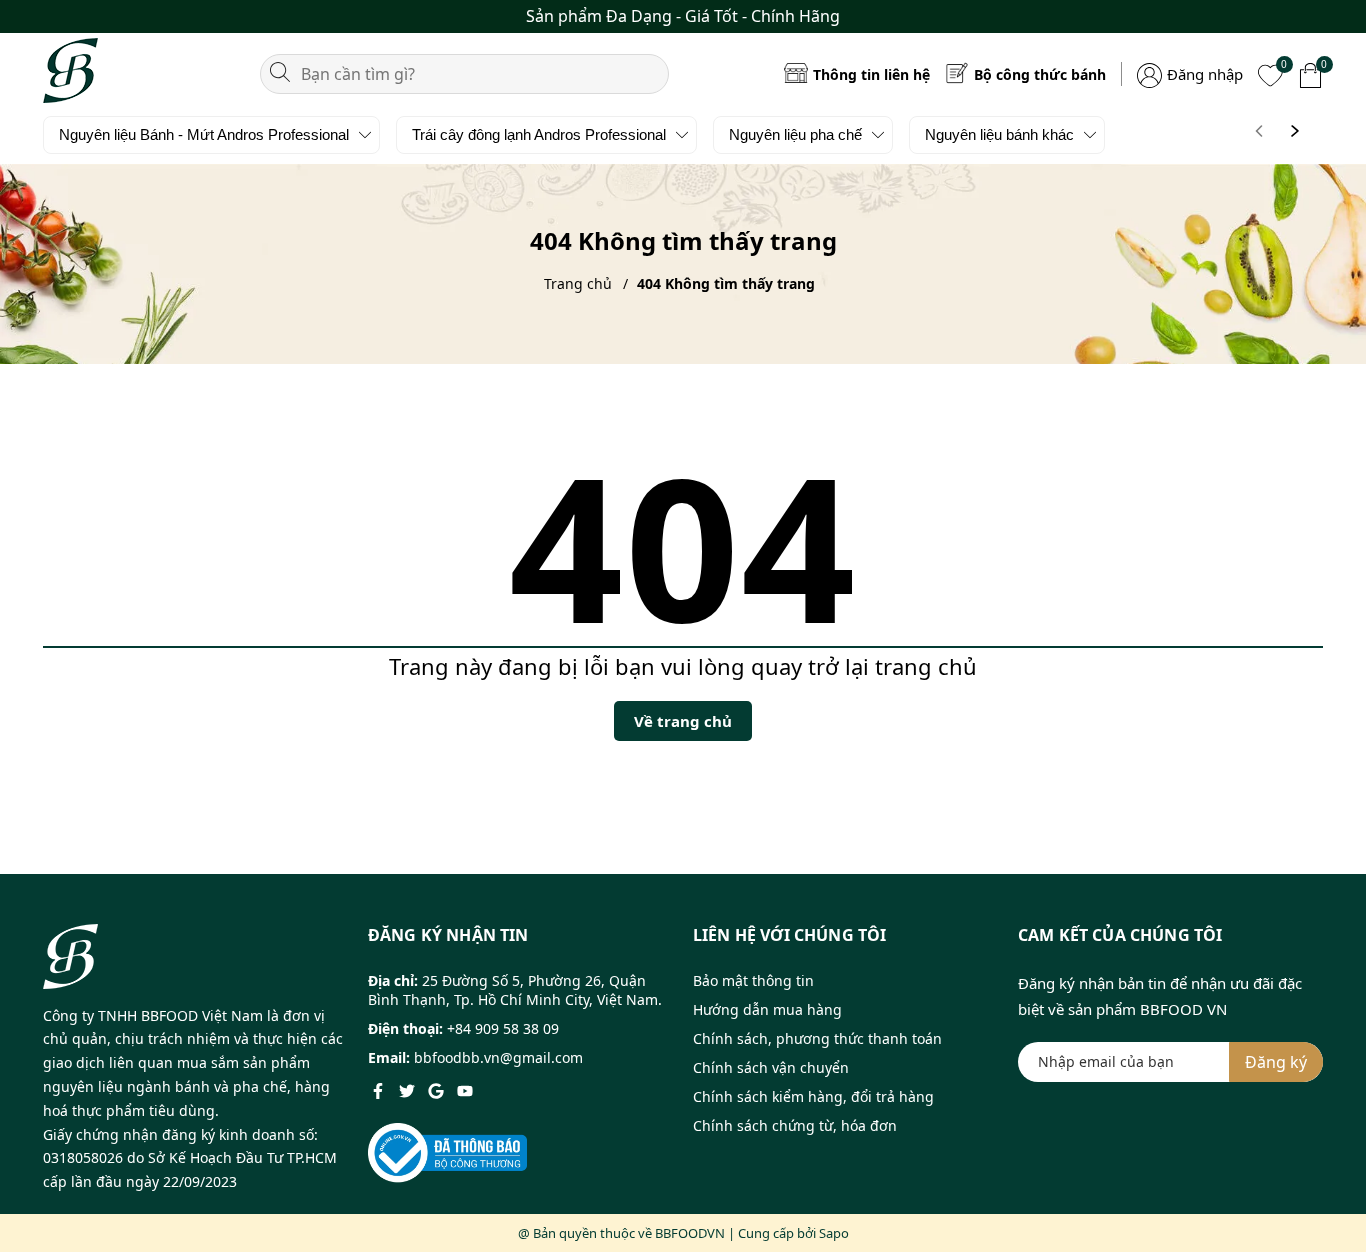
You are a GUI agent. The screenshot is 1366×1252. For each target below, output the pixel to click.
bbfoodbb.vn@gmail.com (498, 1057)
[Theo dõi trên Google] (438, 1089)
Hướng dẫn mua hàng (767, 1009)
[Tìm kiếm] (280, 70)
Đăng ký (1276, 1062)
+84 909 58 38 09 (503, 1028)
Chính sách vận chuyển (771, 1067)
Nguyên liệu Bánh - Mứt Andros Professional (204, 134)
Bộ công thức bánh (1040, 74)
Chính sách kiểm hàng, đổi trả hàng (813, 1096)
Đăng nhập (1205, 74)
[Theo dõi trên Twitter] (409, 1089)
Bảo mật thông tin (753, 980)
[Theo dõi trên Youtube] (465, 1089)
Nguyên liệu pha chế (795, 134)
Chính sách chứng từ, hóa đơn (795, 1125)
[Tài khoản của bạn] (1149, 73)
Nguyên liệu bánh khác (999, 134)
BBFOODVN (690, 1233)
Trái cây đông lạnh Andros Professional (539, 134)
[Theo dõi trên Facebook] (380, 1089)
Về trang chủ (683, 721)
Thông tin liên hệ (871, 74)
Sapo (834, 1233)
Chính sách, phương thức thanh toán (817, 1038)
